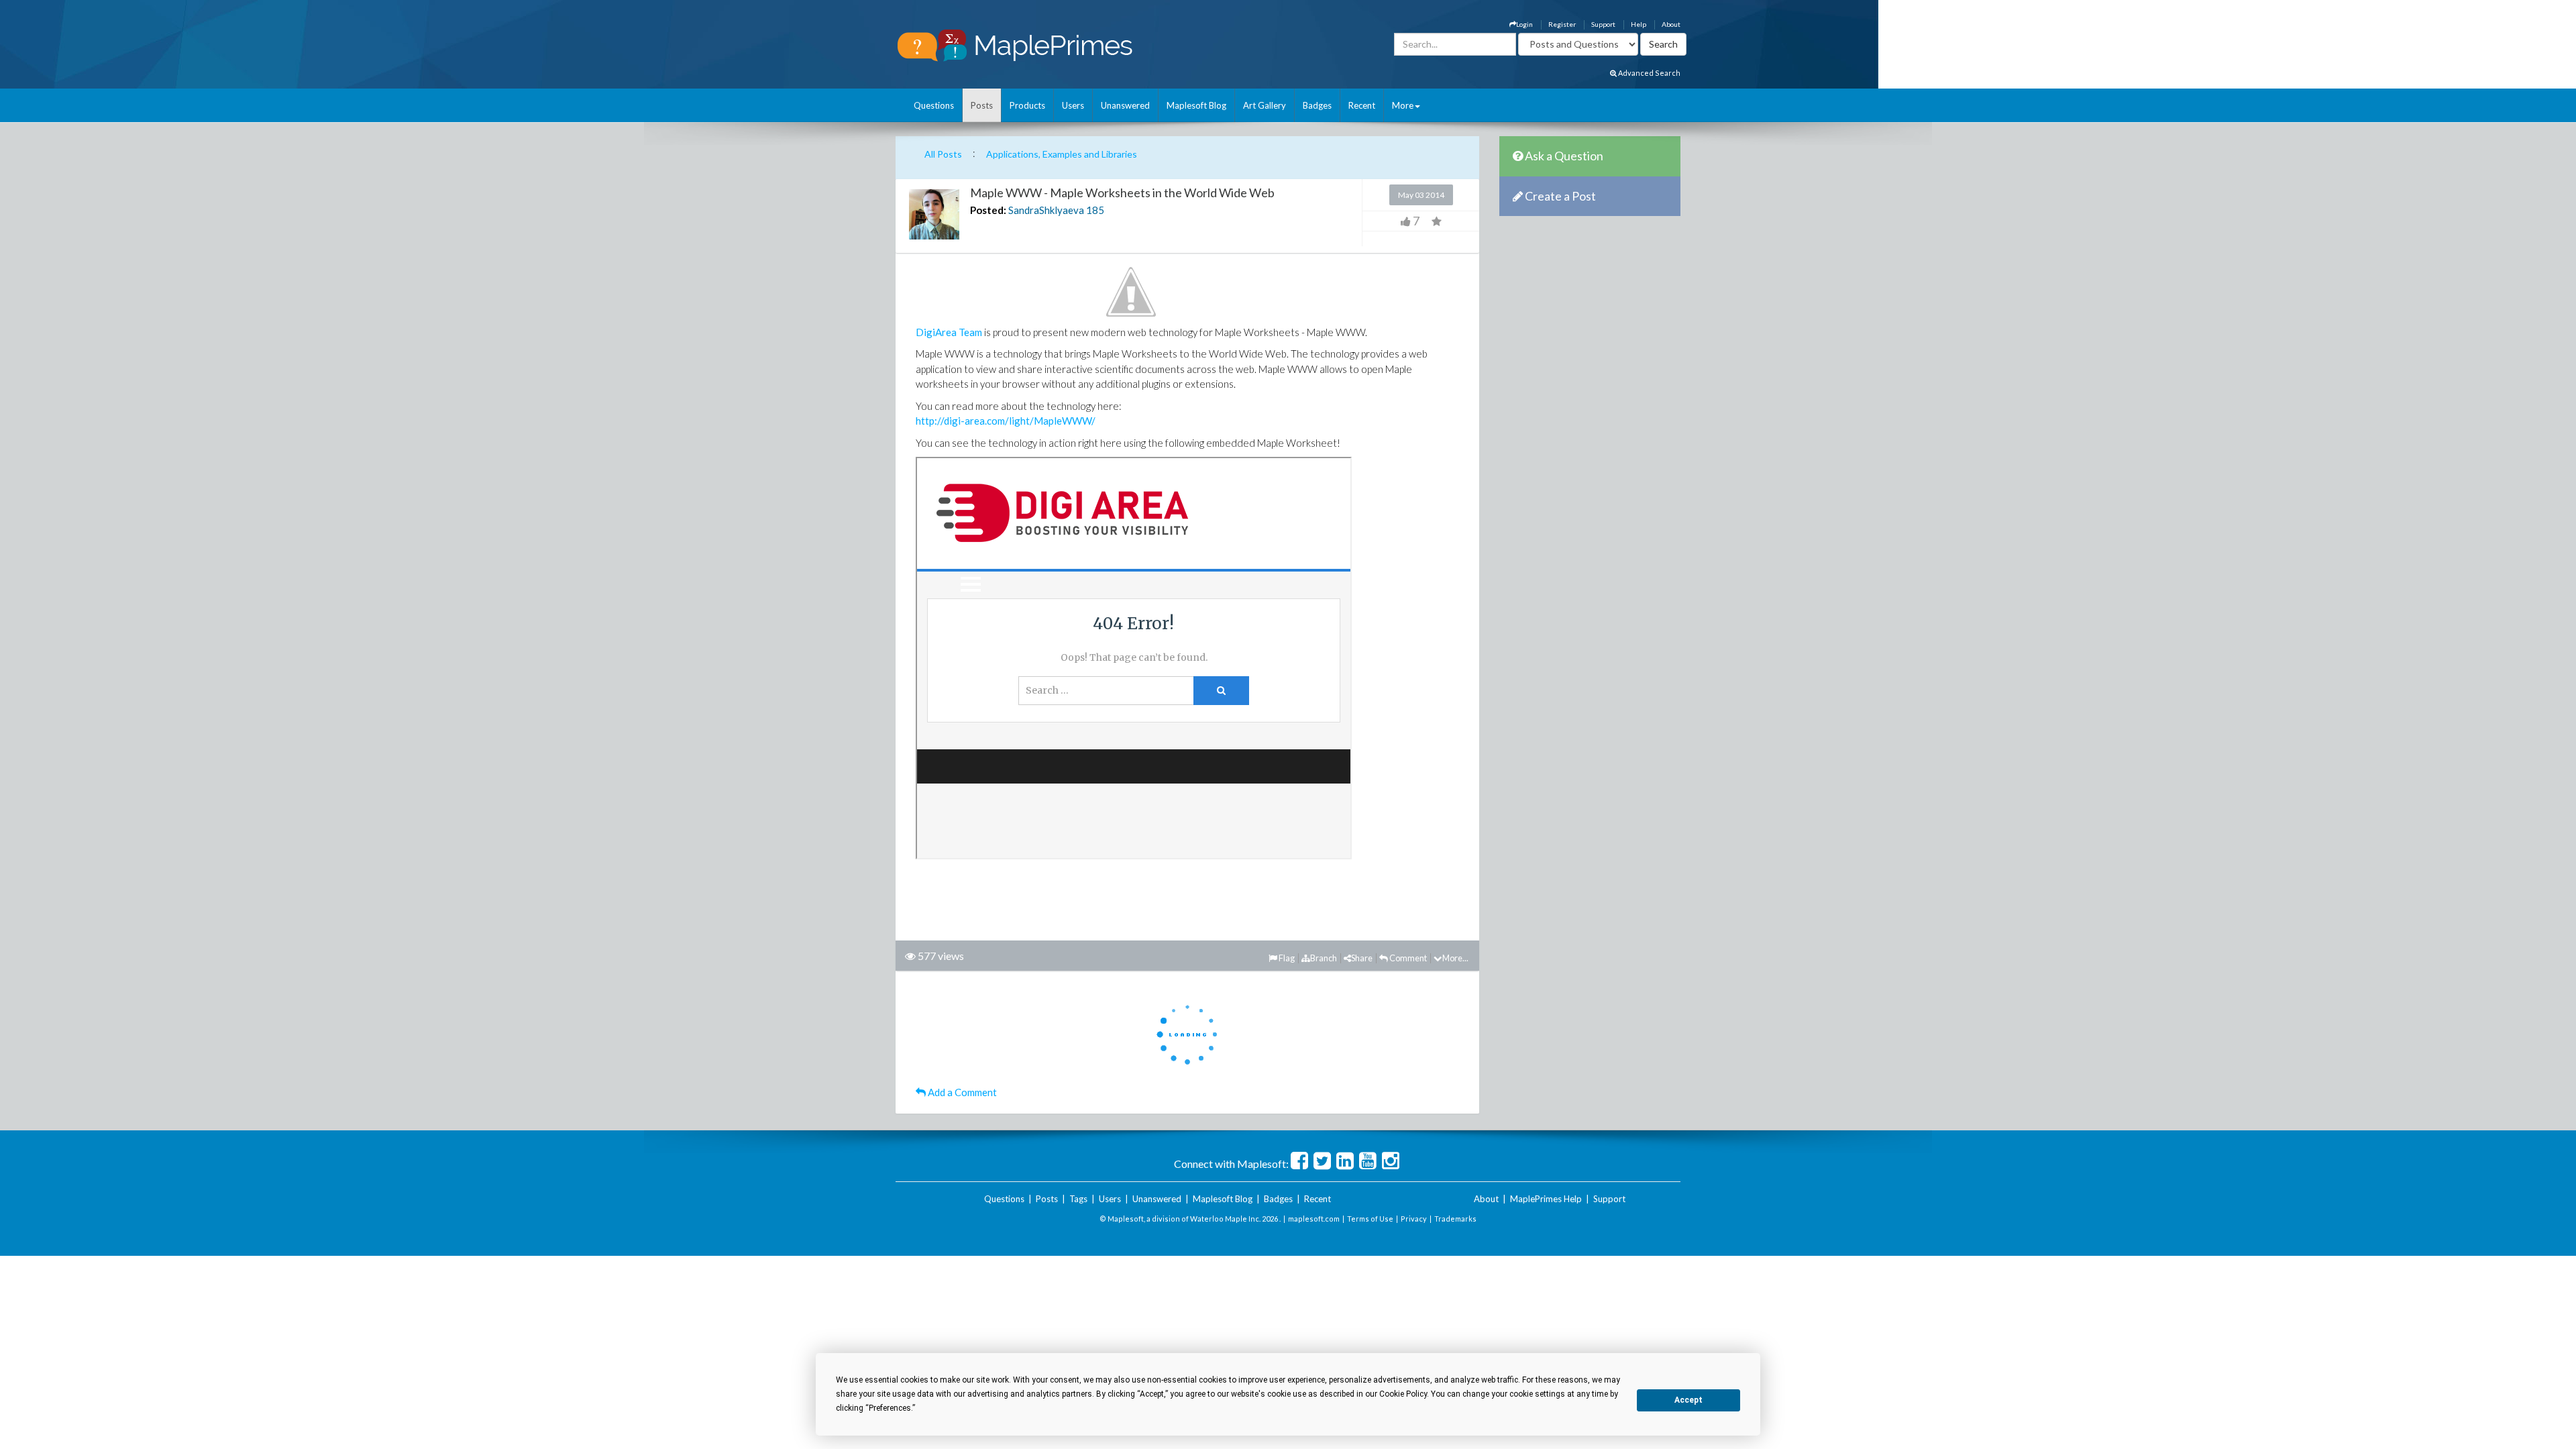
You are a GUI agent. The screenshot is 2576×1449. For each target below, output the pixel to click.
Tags (1078, 1199)
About (1671, 24)
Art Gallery (1265, 105)
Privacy (1414, 1219)
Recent (1362, 105)
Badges (1317, 105)
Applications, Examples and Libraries (1062, 154)
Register (1562, 24)
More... (1455, 958)
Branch (1324, 958)
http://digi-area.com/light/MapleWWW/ (1006, 421)
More (1403, 105)
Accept (1688, 1400)
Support (1603, 24)
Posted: (988, 210)
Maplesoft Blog (1196, 105)
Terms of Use (1370, 1219)
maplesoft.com (1314, 1219)
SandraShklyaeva (1046, 210)
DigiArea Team (949, 332)
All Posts (943, 154)
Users (1073, 105)
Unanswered (1125, 105)
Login (1524, 24)
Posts (982, 105)
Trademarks (1455, 1219)
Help (1639, 24)
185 (1095, 210)
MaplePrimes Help (1546, 1199)
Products (1027, 105)
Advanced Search (1649, 73)
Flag (1286, 958)
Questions (934, 105)
